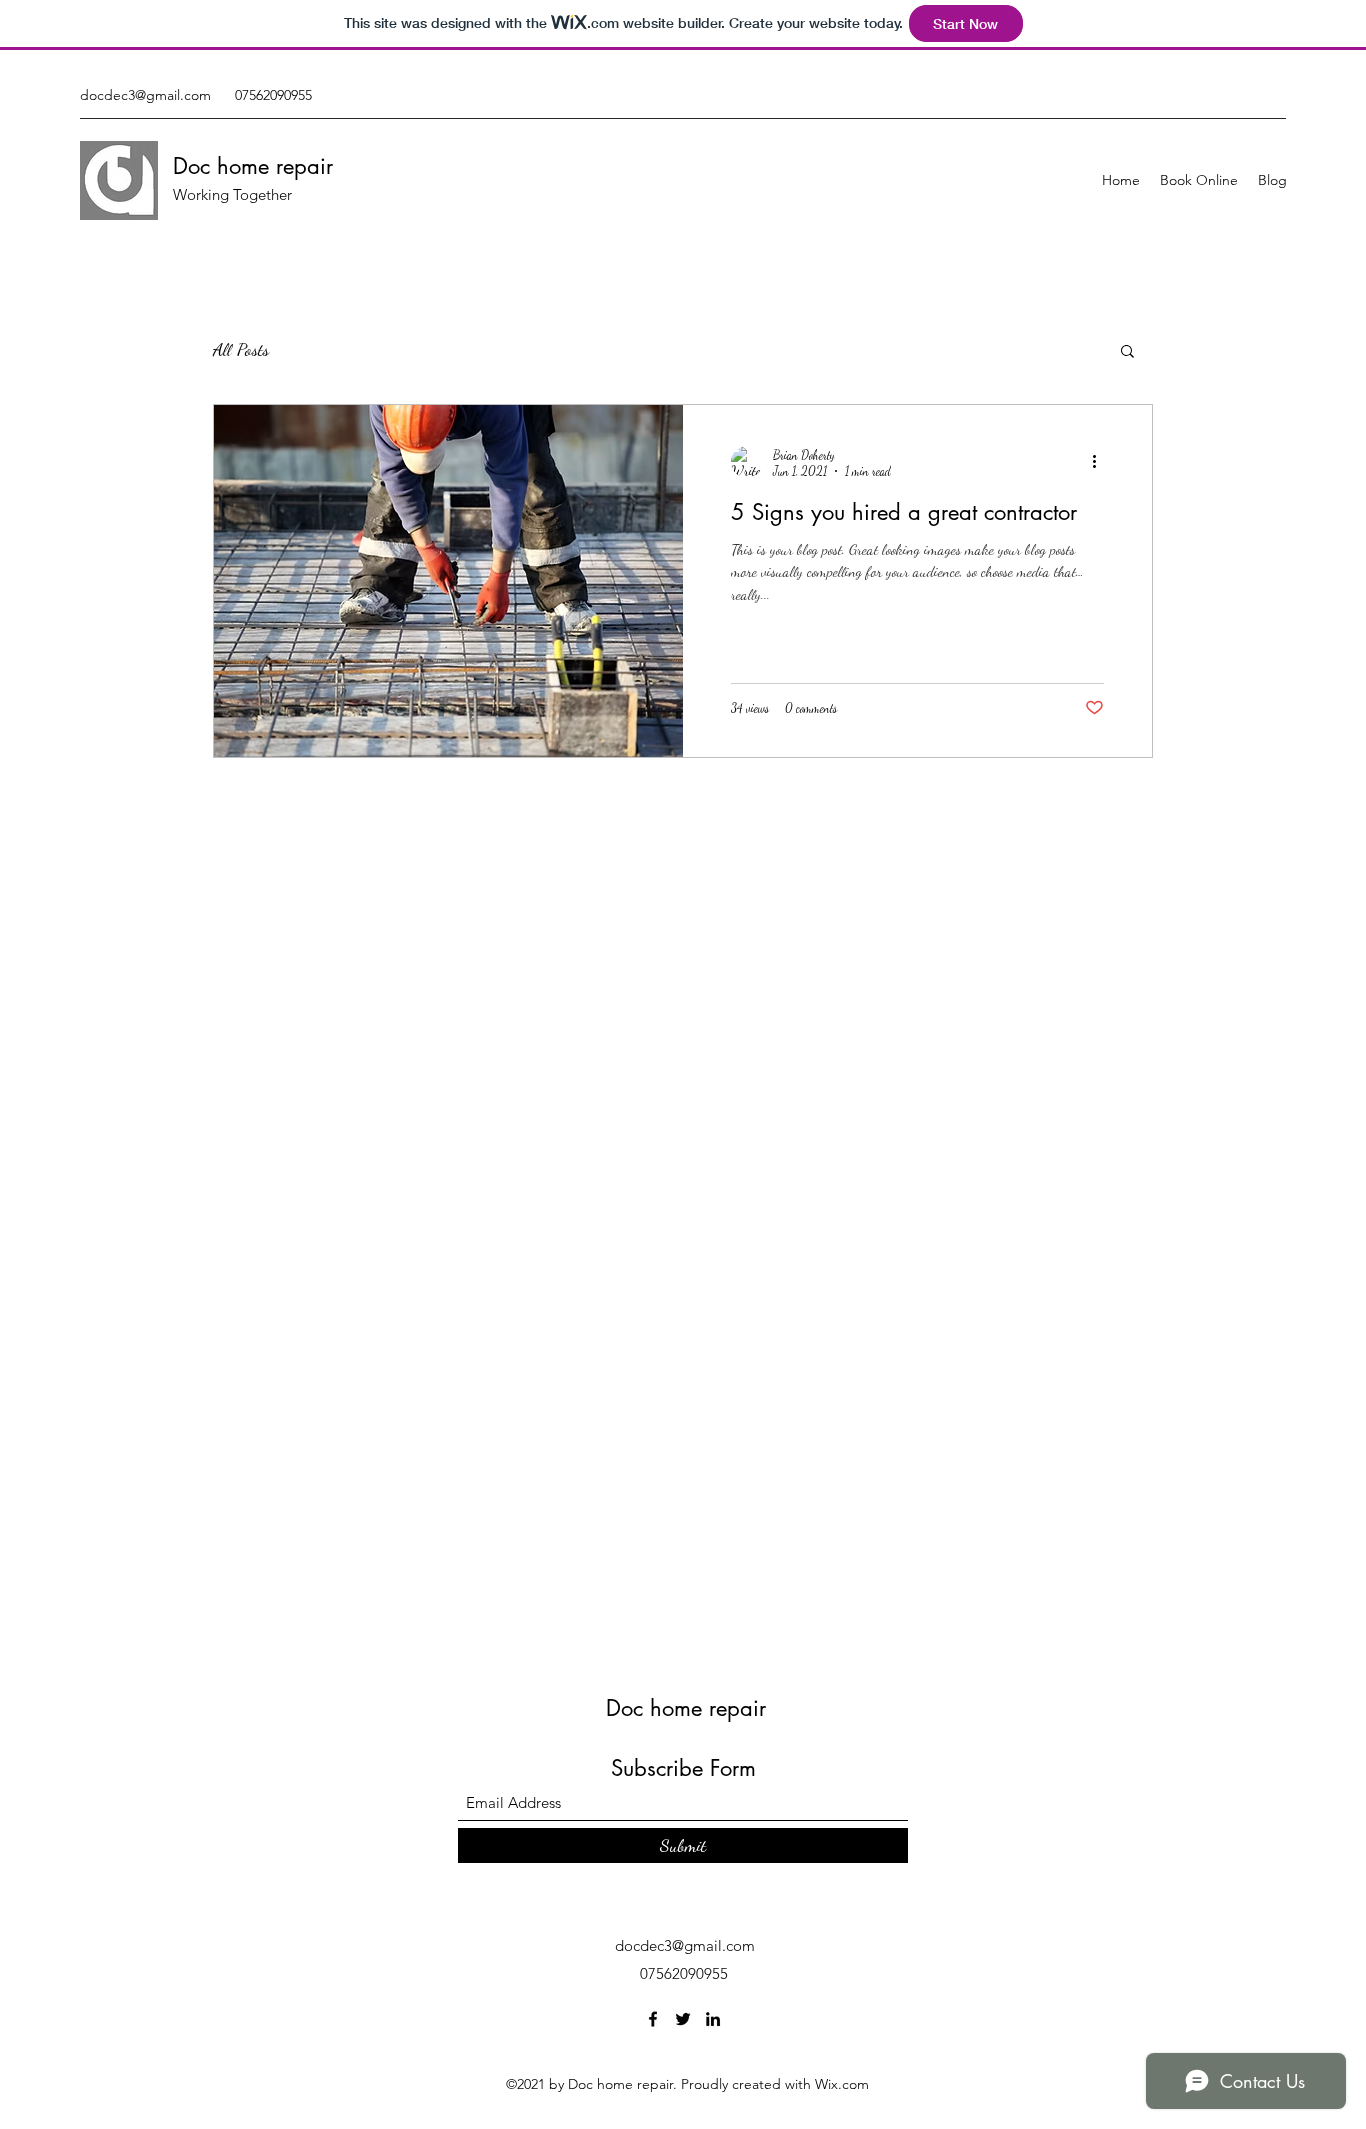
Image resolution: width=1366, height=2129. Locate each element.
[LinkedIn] (713, 2019)
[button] (1127, 352)
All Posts (241, 349)
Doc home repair (253, 166)
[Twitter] (683, 2019)
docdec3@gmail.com (145, 95)
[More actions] (1101, 462)
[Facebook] (653, 2019)
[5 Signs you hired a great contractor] (448, 581)
